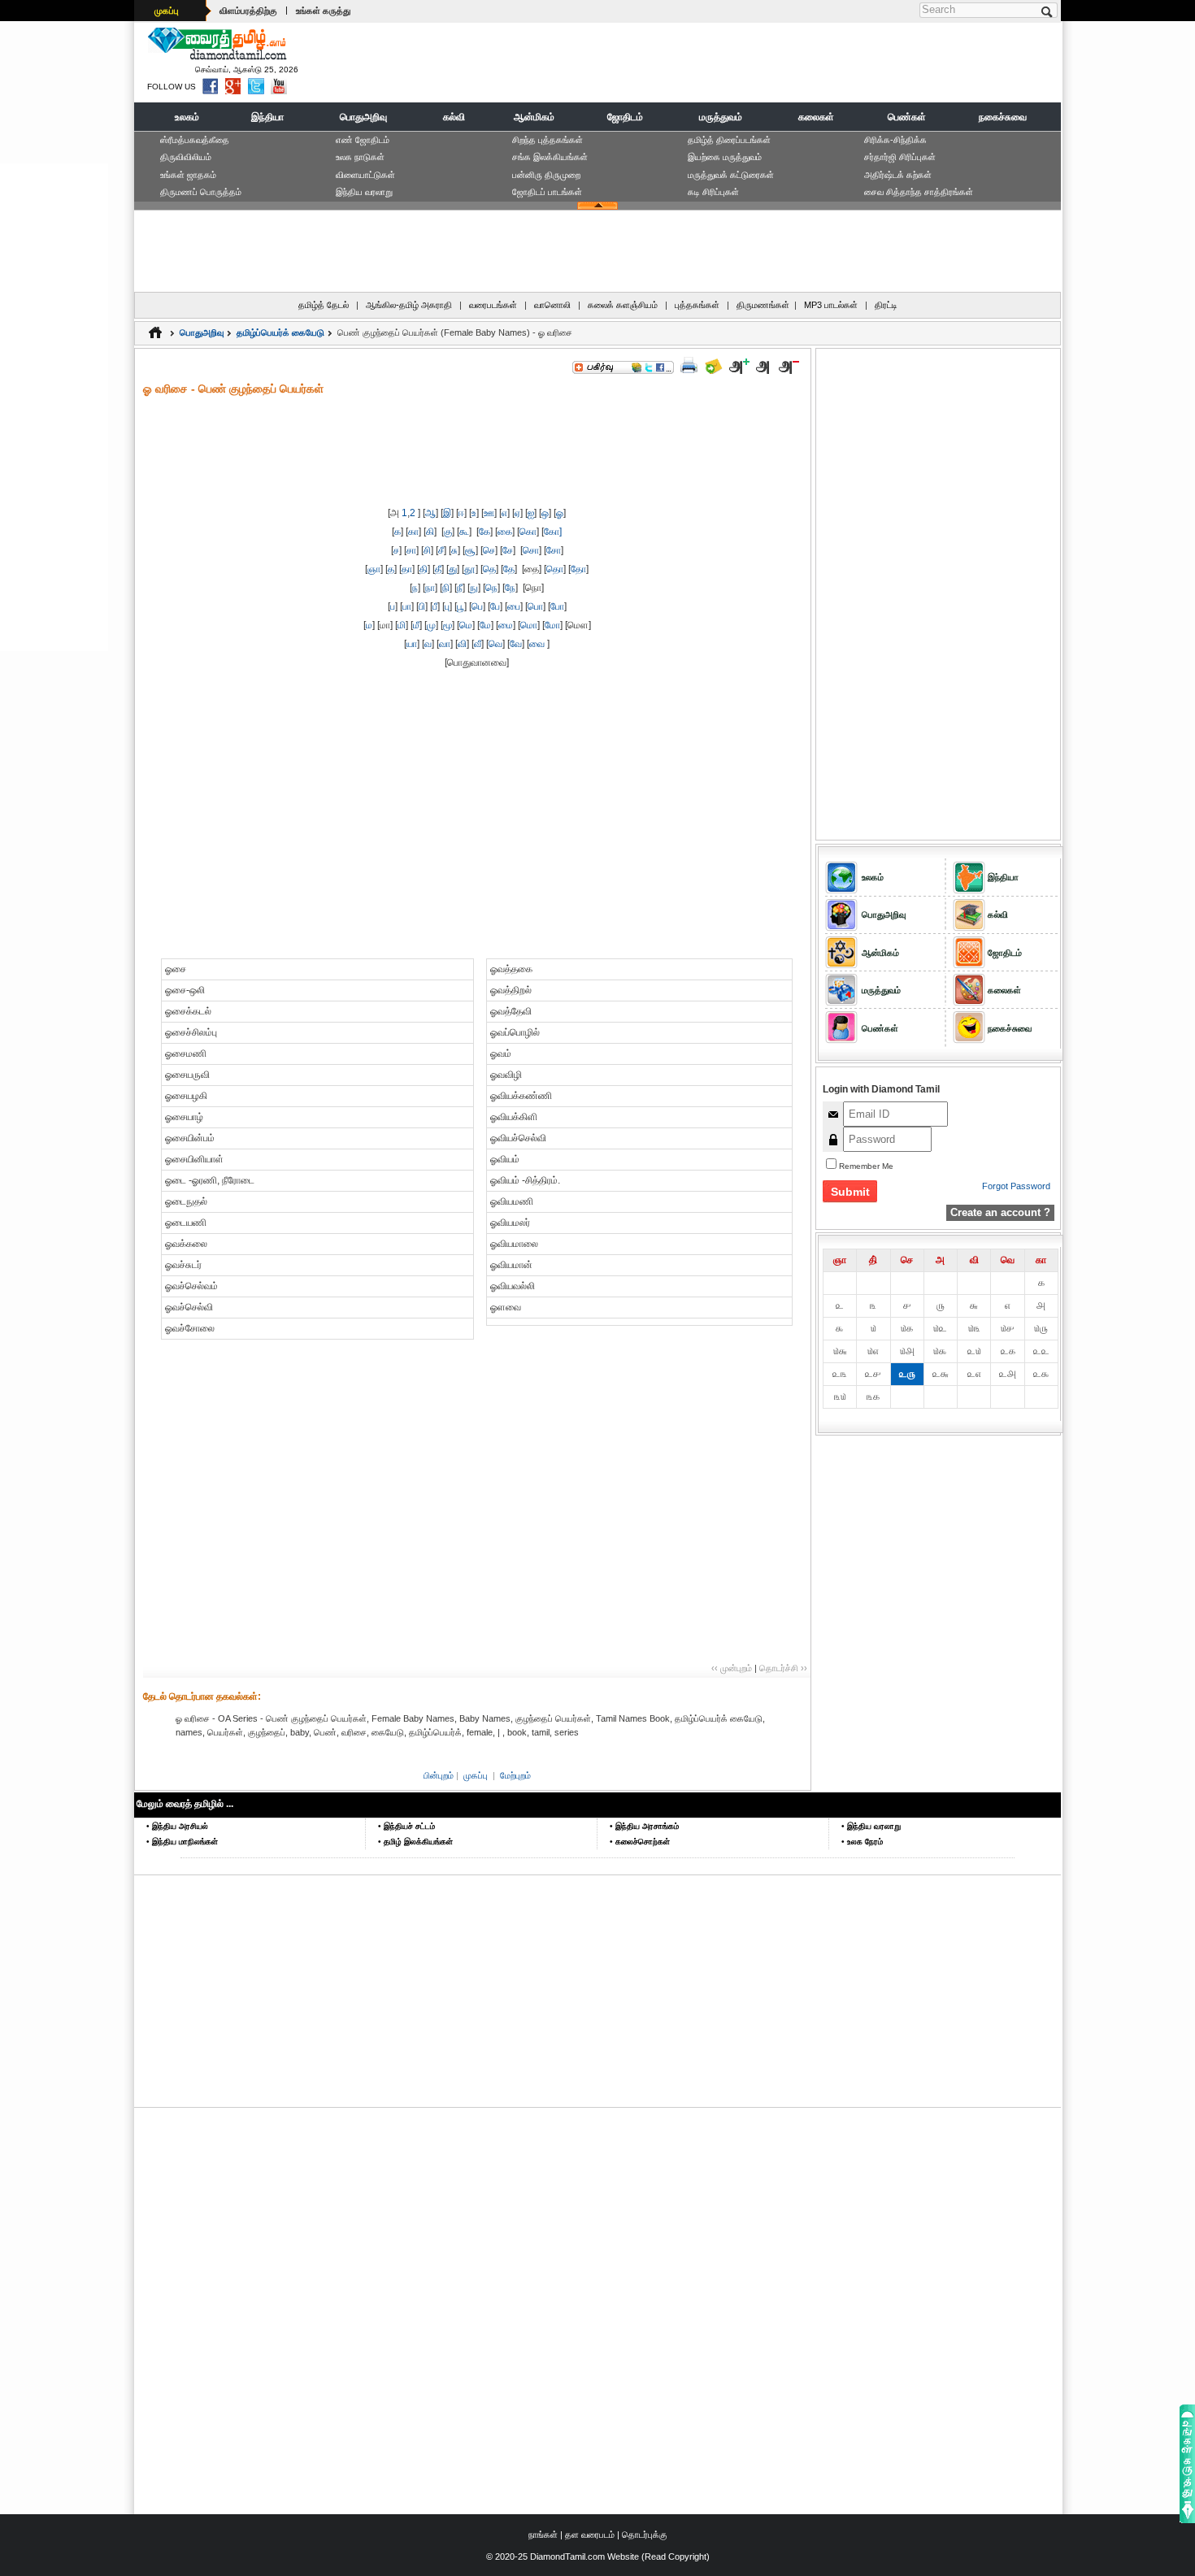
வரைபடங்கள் (493, 305)
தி (424, 569)
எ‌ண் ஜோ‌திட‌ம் (363, 140)
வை (537, 644)
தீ (438, 569)
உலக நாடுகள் (360, 157)
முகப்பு (167, 11)
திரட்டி (886, 305)
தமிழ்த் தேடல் (324, 305)
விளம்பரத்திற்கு (248, 11)
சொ (531, 550)
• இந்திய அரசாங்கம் (644, 1826)
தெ (489, 569)
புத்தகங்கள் (697, 305)
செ (489, 550)
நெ (491, 588)
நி (446, 588)
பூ (461, 606)
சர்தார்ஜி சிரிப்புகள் (900, 157)
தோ (578, 569)
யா (412, 644)
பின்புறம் (439, 1775)
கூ (464, 532)
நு (474, 588)
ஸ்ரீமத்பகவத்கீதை (195, 140)
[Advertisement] (761, 62)
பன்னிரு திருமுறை (546, 175)
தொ (555, 569)
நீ (460, 588)
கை (505, 532)
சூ (470, 550)
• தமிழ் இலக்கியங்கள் (415, 1842)
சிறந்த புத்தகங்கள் (548, 140)
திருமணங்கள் (763, 305)
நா (430, 588)
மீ (416, 625)
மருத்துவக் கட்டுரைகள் (731, 175)
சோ (554, 550)
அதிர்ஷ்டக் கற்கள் (898, 175)
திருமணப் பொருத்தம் (201, 192)
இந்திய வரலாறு (364, 192)
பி (422, 606)
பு (447, 606)
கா (413, 532)
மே (485, 625)
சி (427, 550)
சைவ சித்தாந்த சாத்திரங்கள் (919, 192)
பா (407, 606)
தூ (470, 569)
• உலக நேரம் (862, 1842)
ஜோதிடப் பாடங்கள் (547, 192)
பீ (435, 606)
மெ (466, 625)
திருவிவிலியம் (186, 157)
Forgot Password (1016, 1186)
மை (506, 625)
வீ (478, 644)
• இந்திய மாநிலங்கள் (182, 1842)
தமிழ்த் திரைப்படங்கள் (729, 140)
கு (448, 532)
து (453, 569)
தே (509, 569)
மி (402, 625)
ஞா (374, 569)
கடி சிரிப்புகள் (713, 192)
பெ (477, 606)
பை (514, 606)
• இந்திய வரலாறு (871, 1826)
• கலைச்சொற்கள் (640, 1842)
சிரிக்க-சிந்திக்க (895, 140)
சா (411, 550)
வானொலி (552, 305)
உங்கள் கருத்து (323, 11)
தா (407, 569)
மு (431, 625)
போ (557, 606)
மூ (448, 625)
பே (495, 606)
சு (454, 550)
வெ (495, 644)
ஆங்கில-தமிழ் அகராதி (409, 305)
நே (510, 588)
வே (516, 644)
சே (508, 550)
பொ (535, 606)
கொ (528, 532)
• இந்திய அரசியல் (177, 1826)
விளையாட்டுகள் (365, 175)
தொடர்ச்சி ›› (783, 1668)
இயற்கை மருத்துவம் (725, 157)
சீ (441, 550)
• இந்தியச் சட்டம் (406, 1826)
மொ (529, 625)
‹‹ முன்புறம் (732, 1668)
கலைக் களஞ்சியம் (623, 305)
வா (445, 644)
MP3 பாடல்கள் (831, 305)
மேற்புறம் (515, 1775)
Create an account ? (1000, 1212)
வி (462, 644)
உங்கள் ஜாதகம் (188, 175)
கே (485, 532)
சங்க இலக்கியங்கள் (550, 157)
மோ (552, 625)
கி (430, 532)
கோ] (553, 532)
